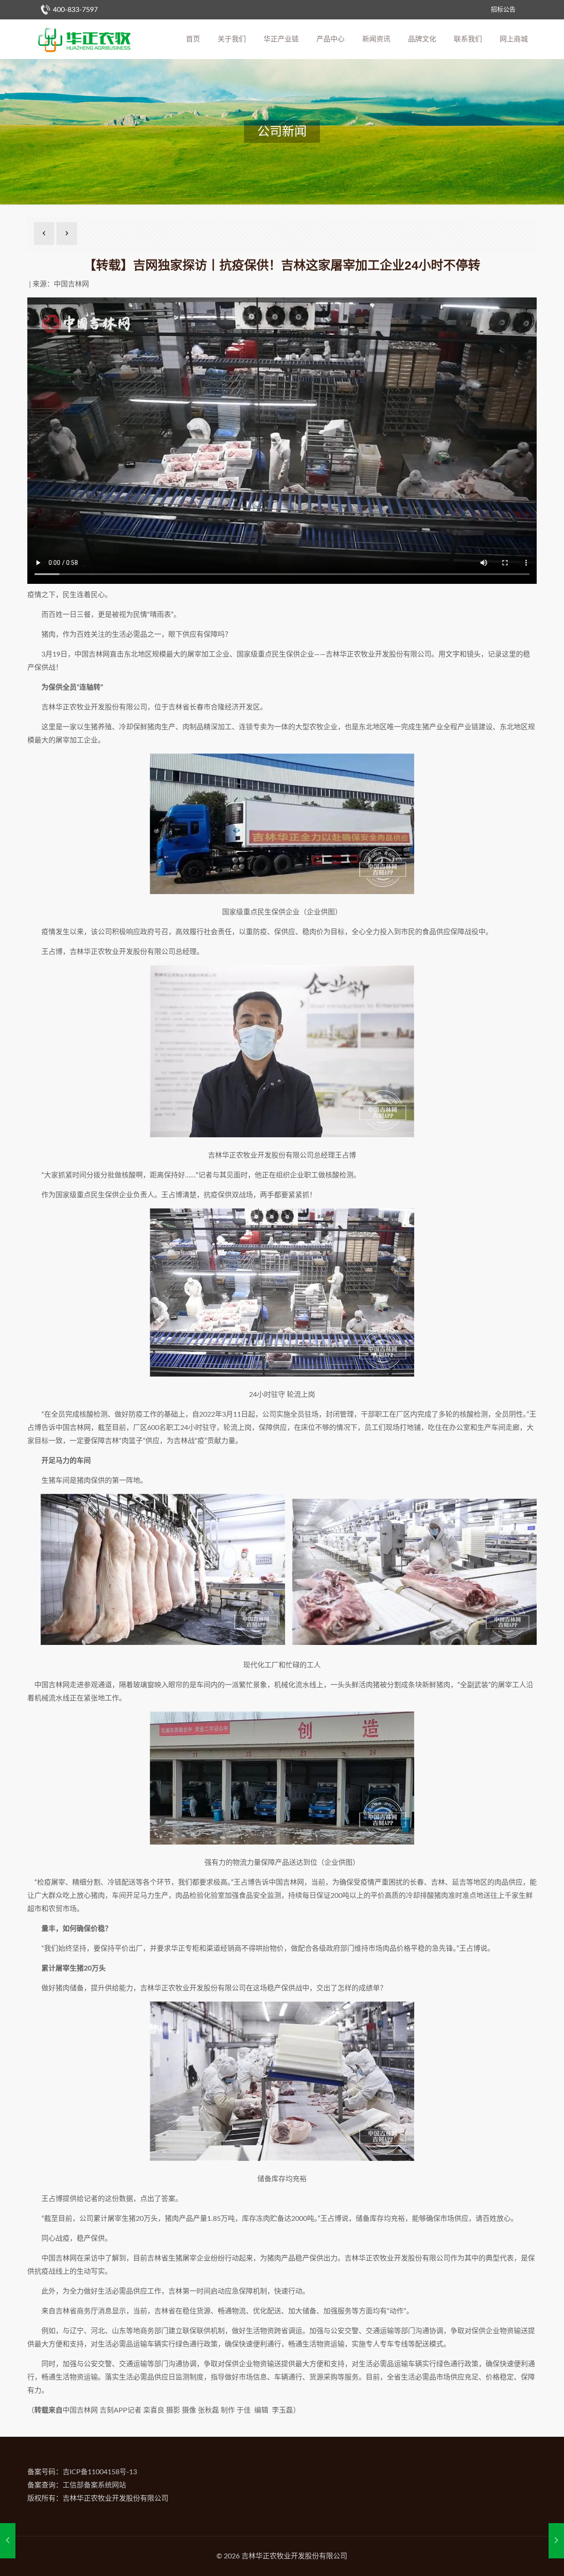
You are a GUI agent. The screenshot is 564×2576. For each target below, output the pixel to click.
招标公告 (503, 10)
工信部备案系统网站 (94, 2485)
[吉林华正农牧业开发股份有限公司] (84, 39)
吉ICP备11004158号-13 (100, 2472)
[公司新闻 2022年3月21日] (8, 2541)
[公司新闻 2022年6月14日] (556, 2541)
